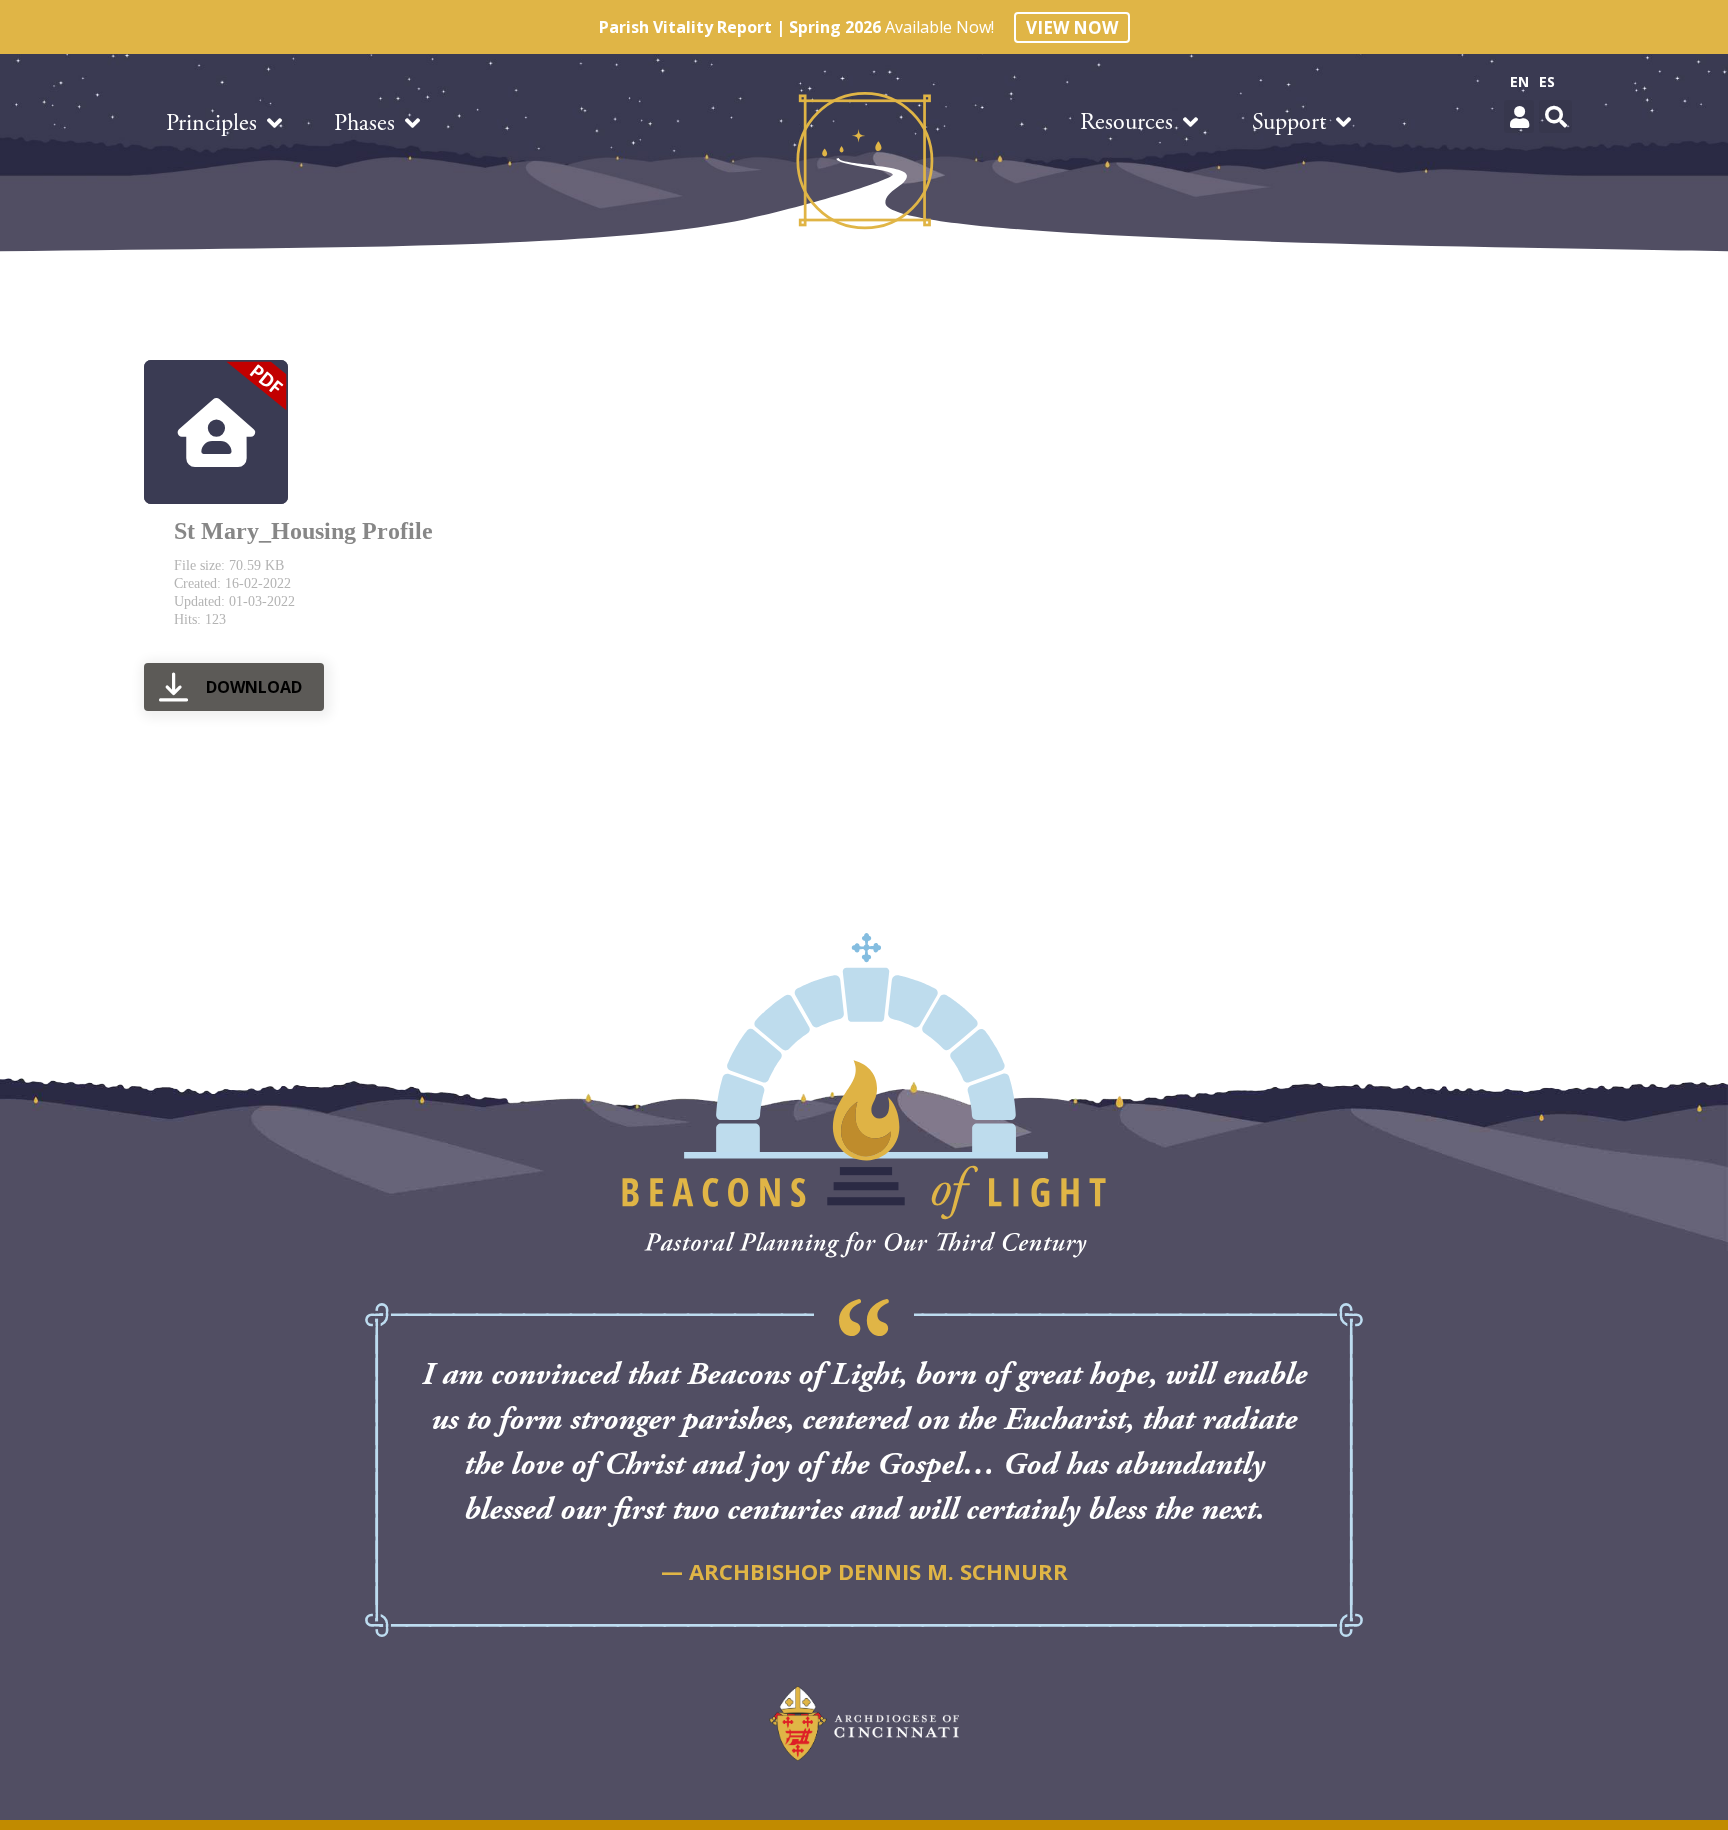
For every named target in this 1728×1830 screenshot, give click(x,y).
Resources (1126, 122)
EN (1519, 81)
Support (1289, 122)
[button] (1519, 116)
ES (1547, 81)
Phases (364, 123)
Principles (211, 123)
